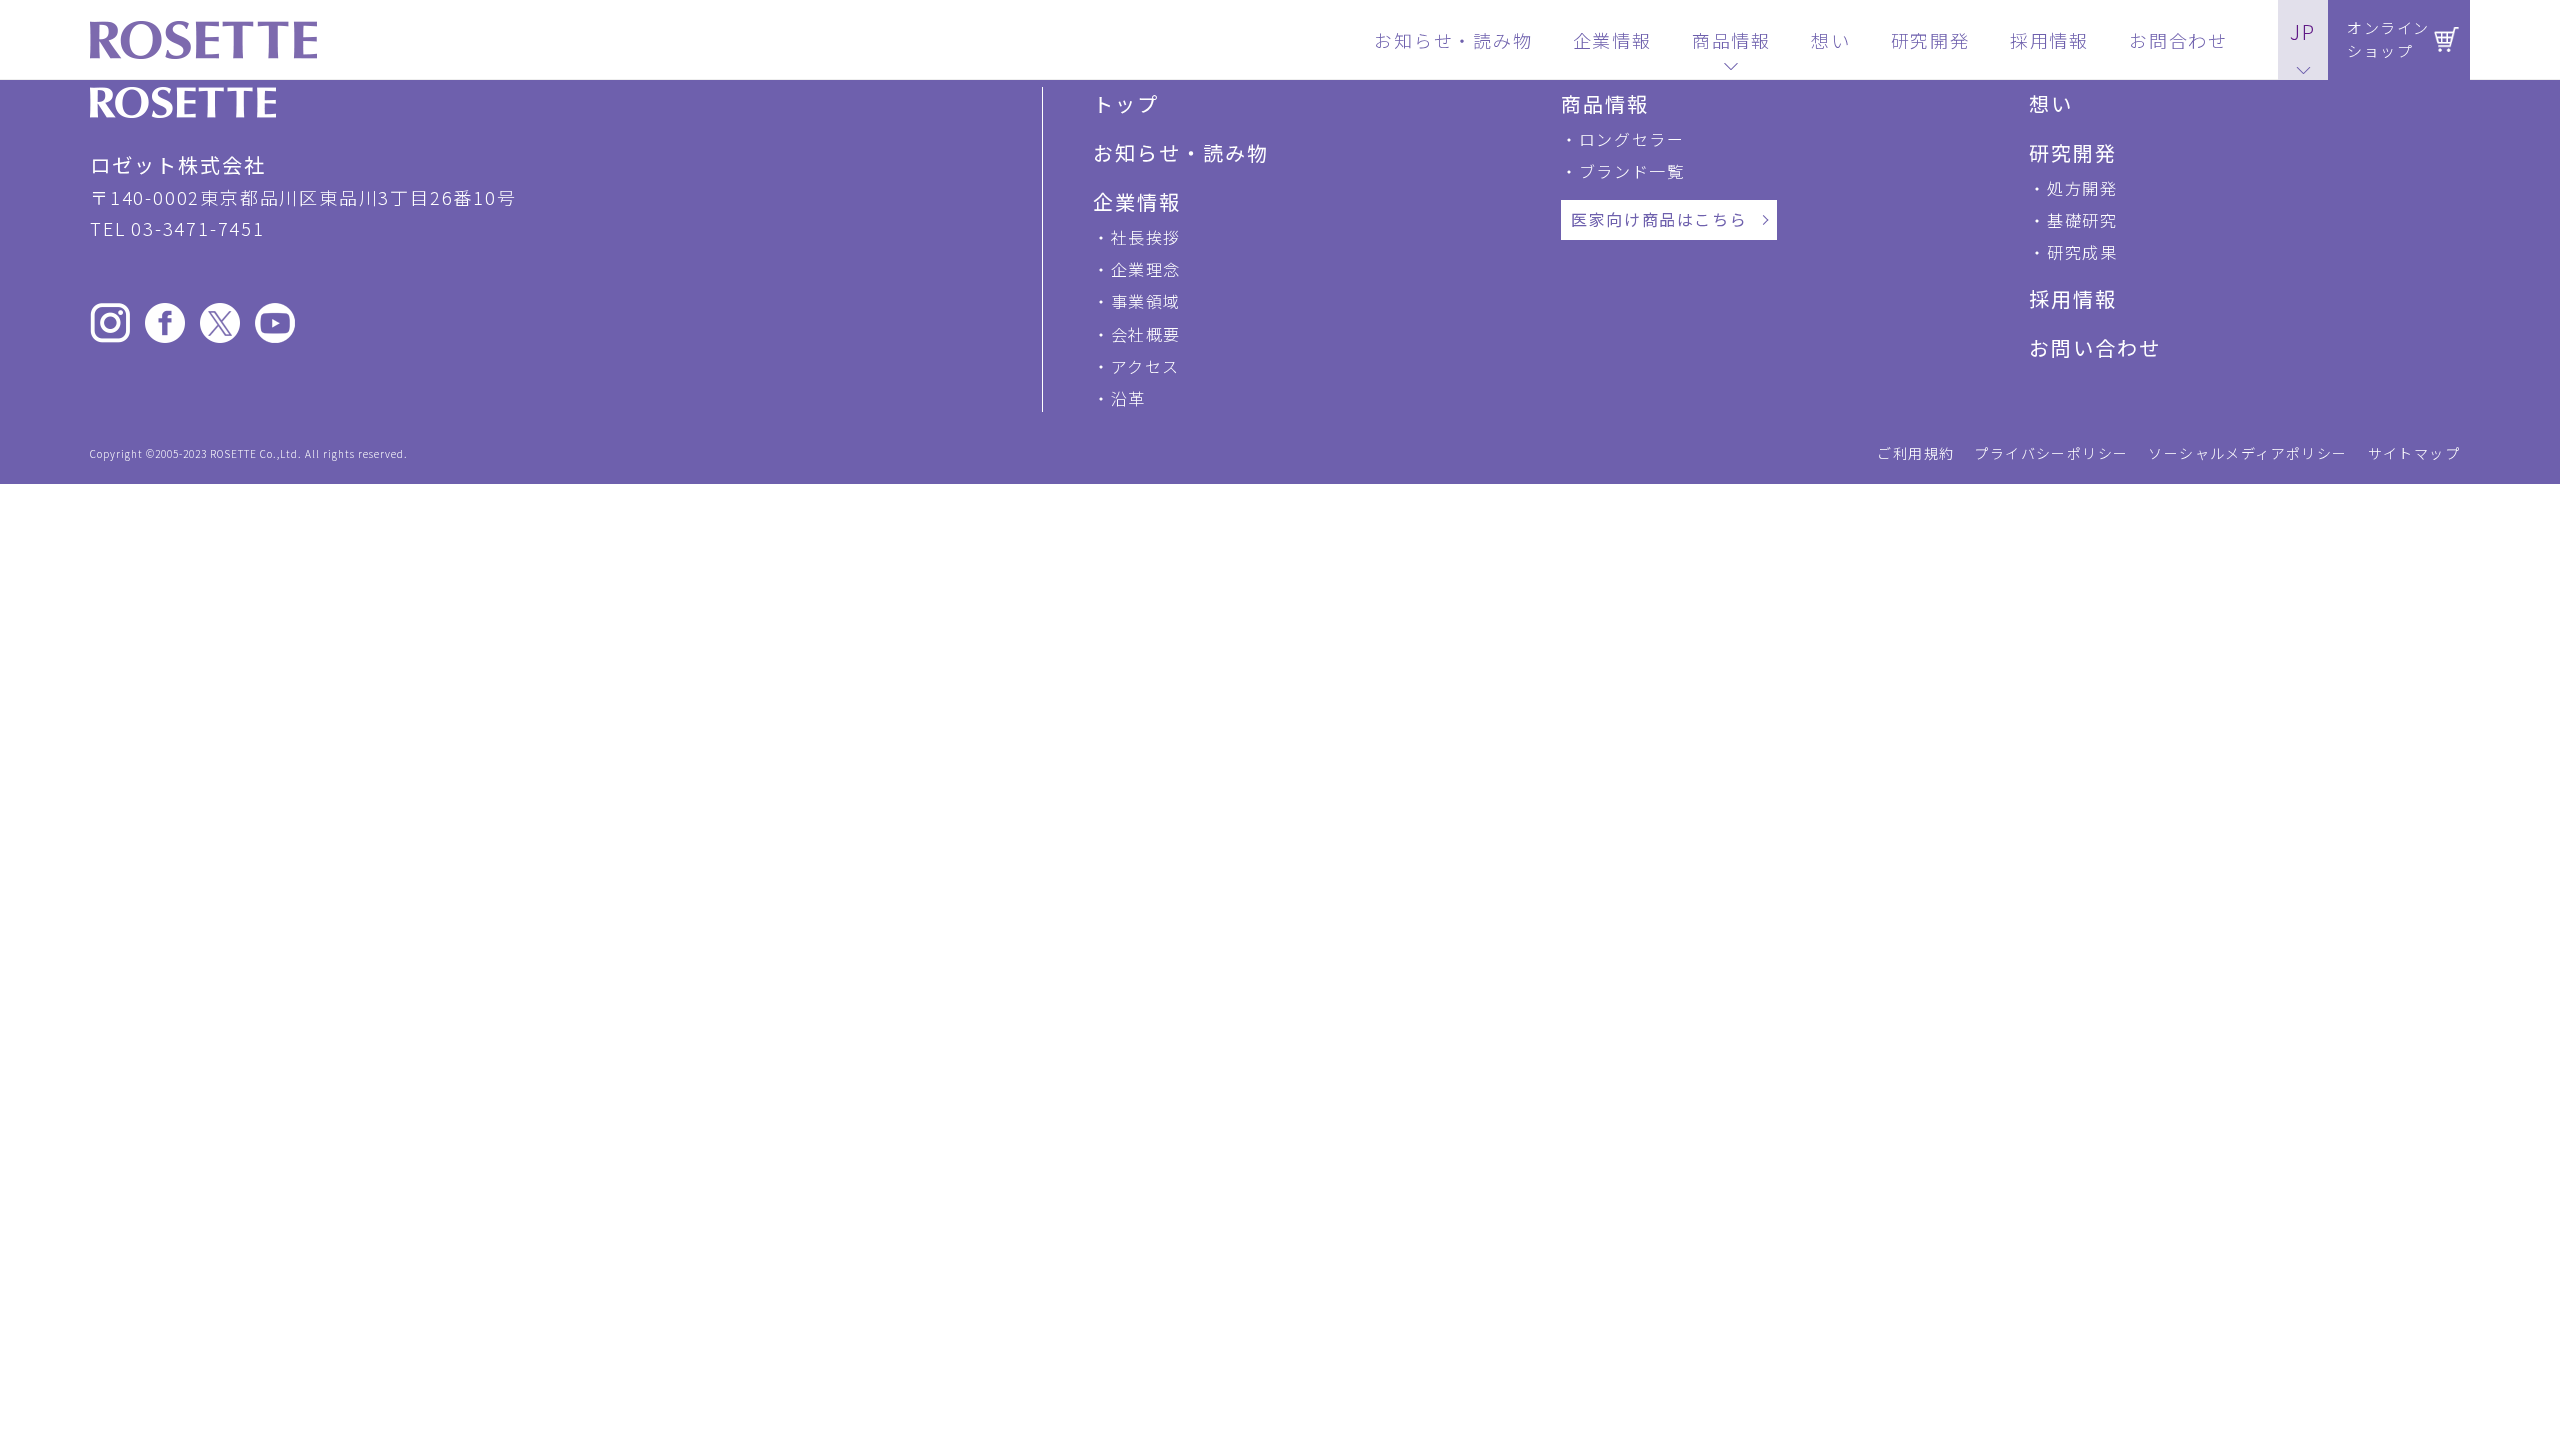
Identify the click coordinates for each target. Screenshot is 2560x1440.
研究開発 (2073, 152)
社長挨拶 (1146, 237)
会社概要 (1146, 334)
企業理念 (1146, 269)
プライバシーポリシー (2051, 453)
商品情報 (1605, 103)
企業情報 (1137, 201)
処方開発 (2082, 188)
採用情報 (2073, 298)
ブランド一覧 (1631, 171)
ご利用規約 (1915, 453)
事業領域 (1146, 301)
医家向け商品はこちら (1659, 219)
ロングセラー (1631, 139)
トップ (1126, 103)
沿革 (1128, 398)
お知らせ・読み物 (1181, 152)
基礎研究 (2082, 220)
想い (2051, 103)
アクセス (1145, 366)
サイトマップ (2414, 453)
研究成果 (2082, 252)
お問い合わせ (2095, 347)
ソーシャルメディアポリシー (2247, 453)
